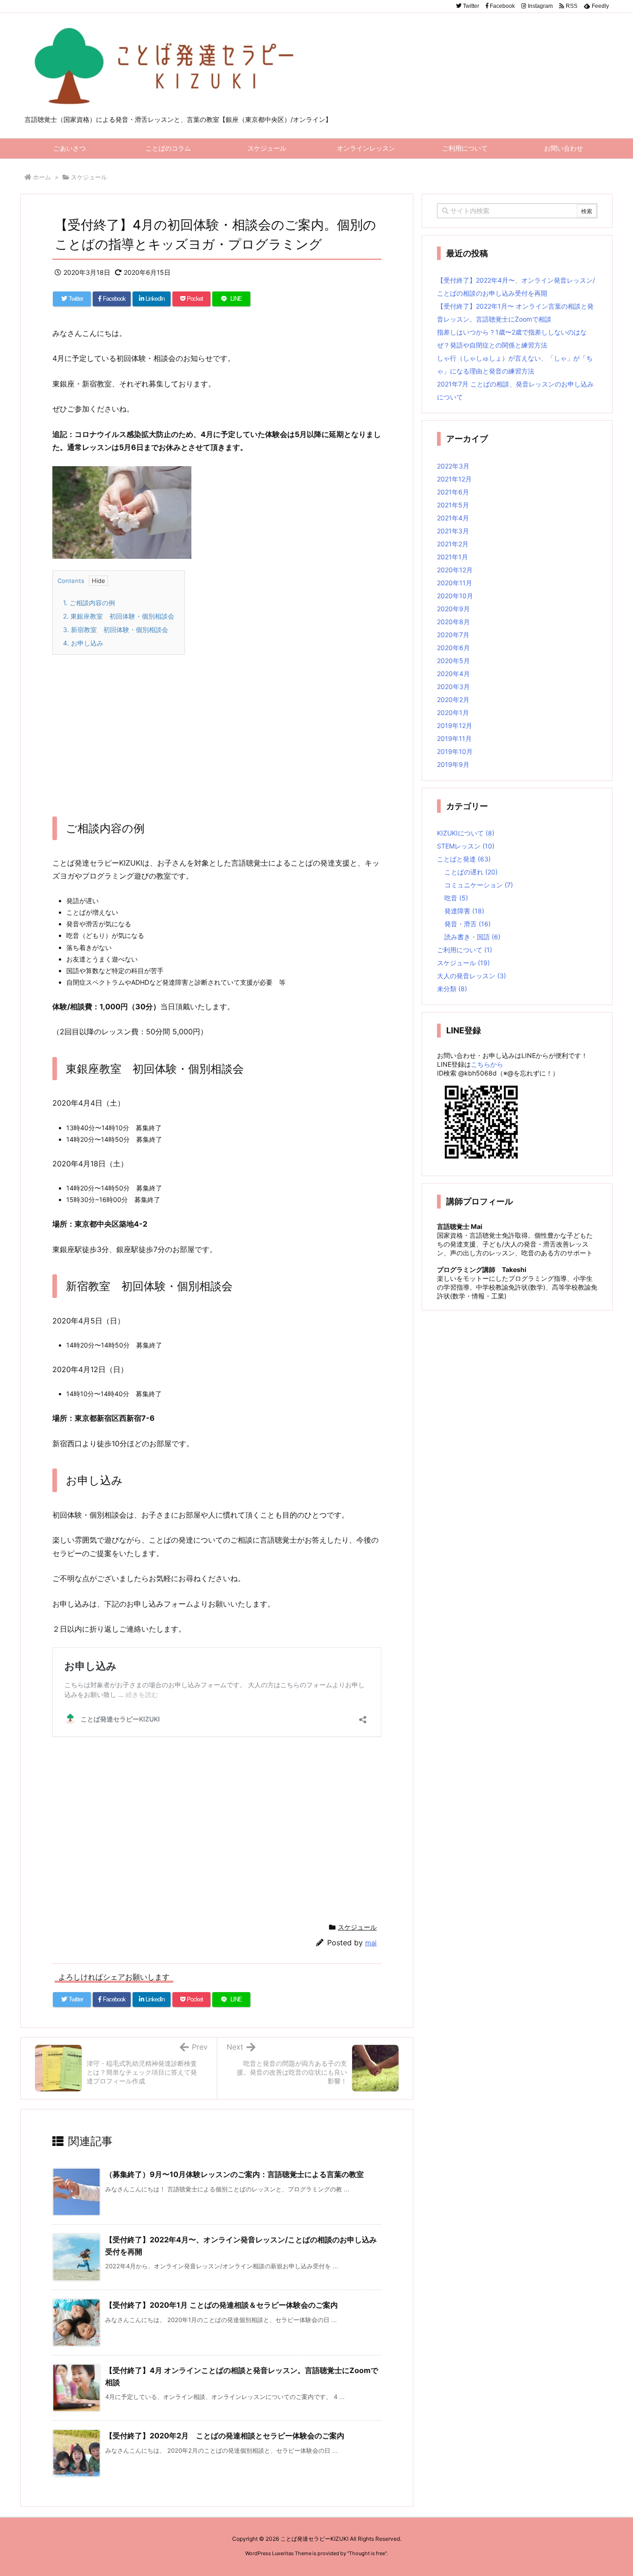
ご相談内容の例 (89, 603)
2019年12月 (455, 725)
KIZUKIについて (466, 833)
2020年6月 (453, 648)
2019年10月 (455, 751)
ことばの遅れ (471, 872)
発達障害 (464, 911)
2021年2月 (453, 544)
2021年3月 (453, 531)
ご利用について (465, 950)
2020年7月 (453, 635)
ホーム (42, 177)
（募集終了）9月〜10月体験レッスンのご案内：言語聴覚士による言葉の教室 (234, 2174)
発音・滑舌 (468, 924)
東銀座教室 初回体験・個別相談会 (119, 616)
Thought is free (367, 2553)
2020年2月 (453, 699)
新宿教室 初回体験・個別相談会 (116, 630)
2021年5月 (453, 505)
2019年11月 (454, 738)
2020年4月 (453, 674)
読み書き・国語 (472, 937)
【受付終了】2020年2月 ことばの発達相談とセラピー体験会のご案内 (225, 2436)
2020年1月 (453, 712)
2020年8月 (453, 622)
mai (371, 1943)
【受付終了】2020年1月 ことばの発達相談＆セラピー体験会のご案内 (222, 2305)
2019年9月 (453, 764)
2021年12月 (454, 479)
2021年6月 (453, 492)
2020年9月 (453, 609)
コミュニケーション (479, 885)
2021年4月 (453, 518)
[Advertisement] (217, 729)
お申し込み (83, 643)
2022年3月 (453, 466)
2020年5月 (453, 661)
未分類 (452, 989)
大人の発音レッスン (472, 976)
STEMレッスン (466, 846)
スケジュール (89, 177)
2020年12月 (455, 570)
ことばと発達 (464, 859)
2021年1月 (453, 557)
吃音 (456, 898)
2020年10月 (455, 596)
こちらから (487, 1064)
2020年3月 (453, 687)
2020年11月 (455, 583)
